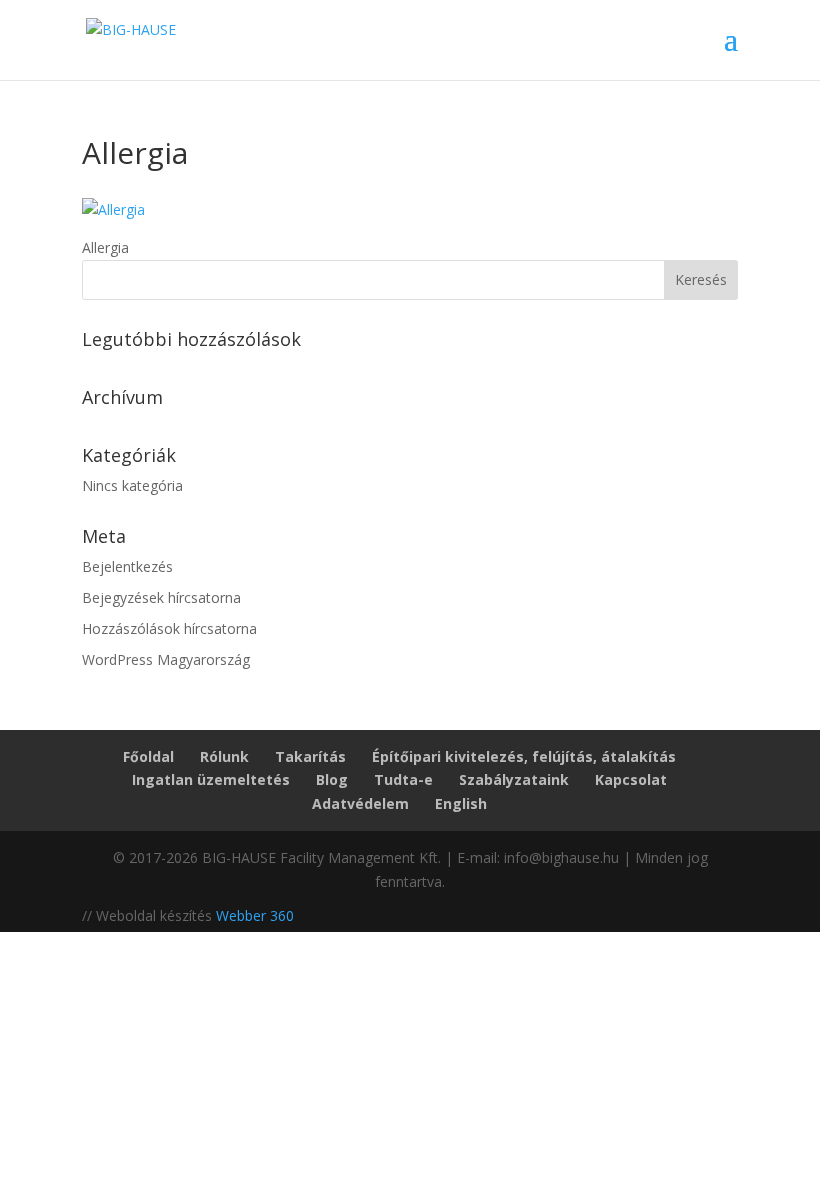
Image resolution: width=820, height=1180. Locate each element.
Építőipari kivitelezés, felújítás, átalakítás (524, 756)
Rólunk (224, 756)
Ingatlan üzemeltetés (211, 779)
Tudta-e (403, 779)
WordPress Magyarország (166, 659)
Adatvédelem (360, 803)
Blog (332, 779)
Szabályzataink (514, 779)
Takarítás (310, 756)
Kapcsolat (631, 779)
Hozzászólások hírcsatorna (169, 628)
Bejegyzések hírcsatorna (161, 597)
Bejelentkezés (127, 566)
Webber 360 (255, 915)
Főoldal (148, 756)
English (461, 803)
